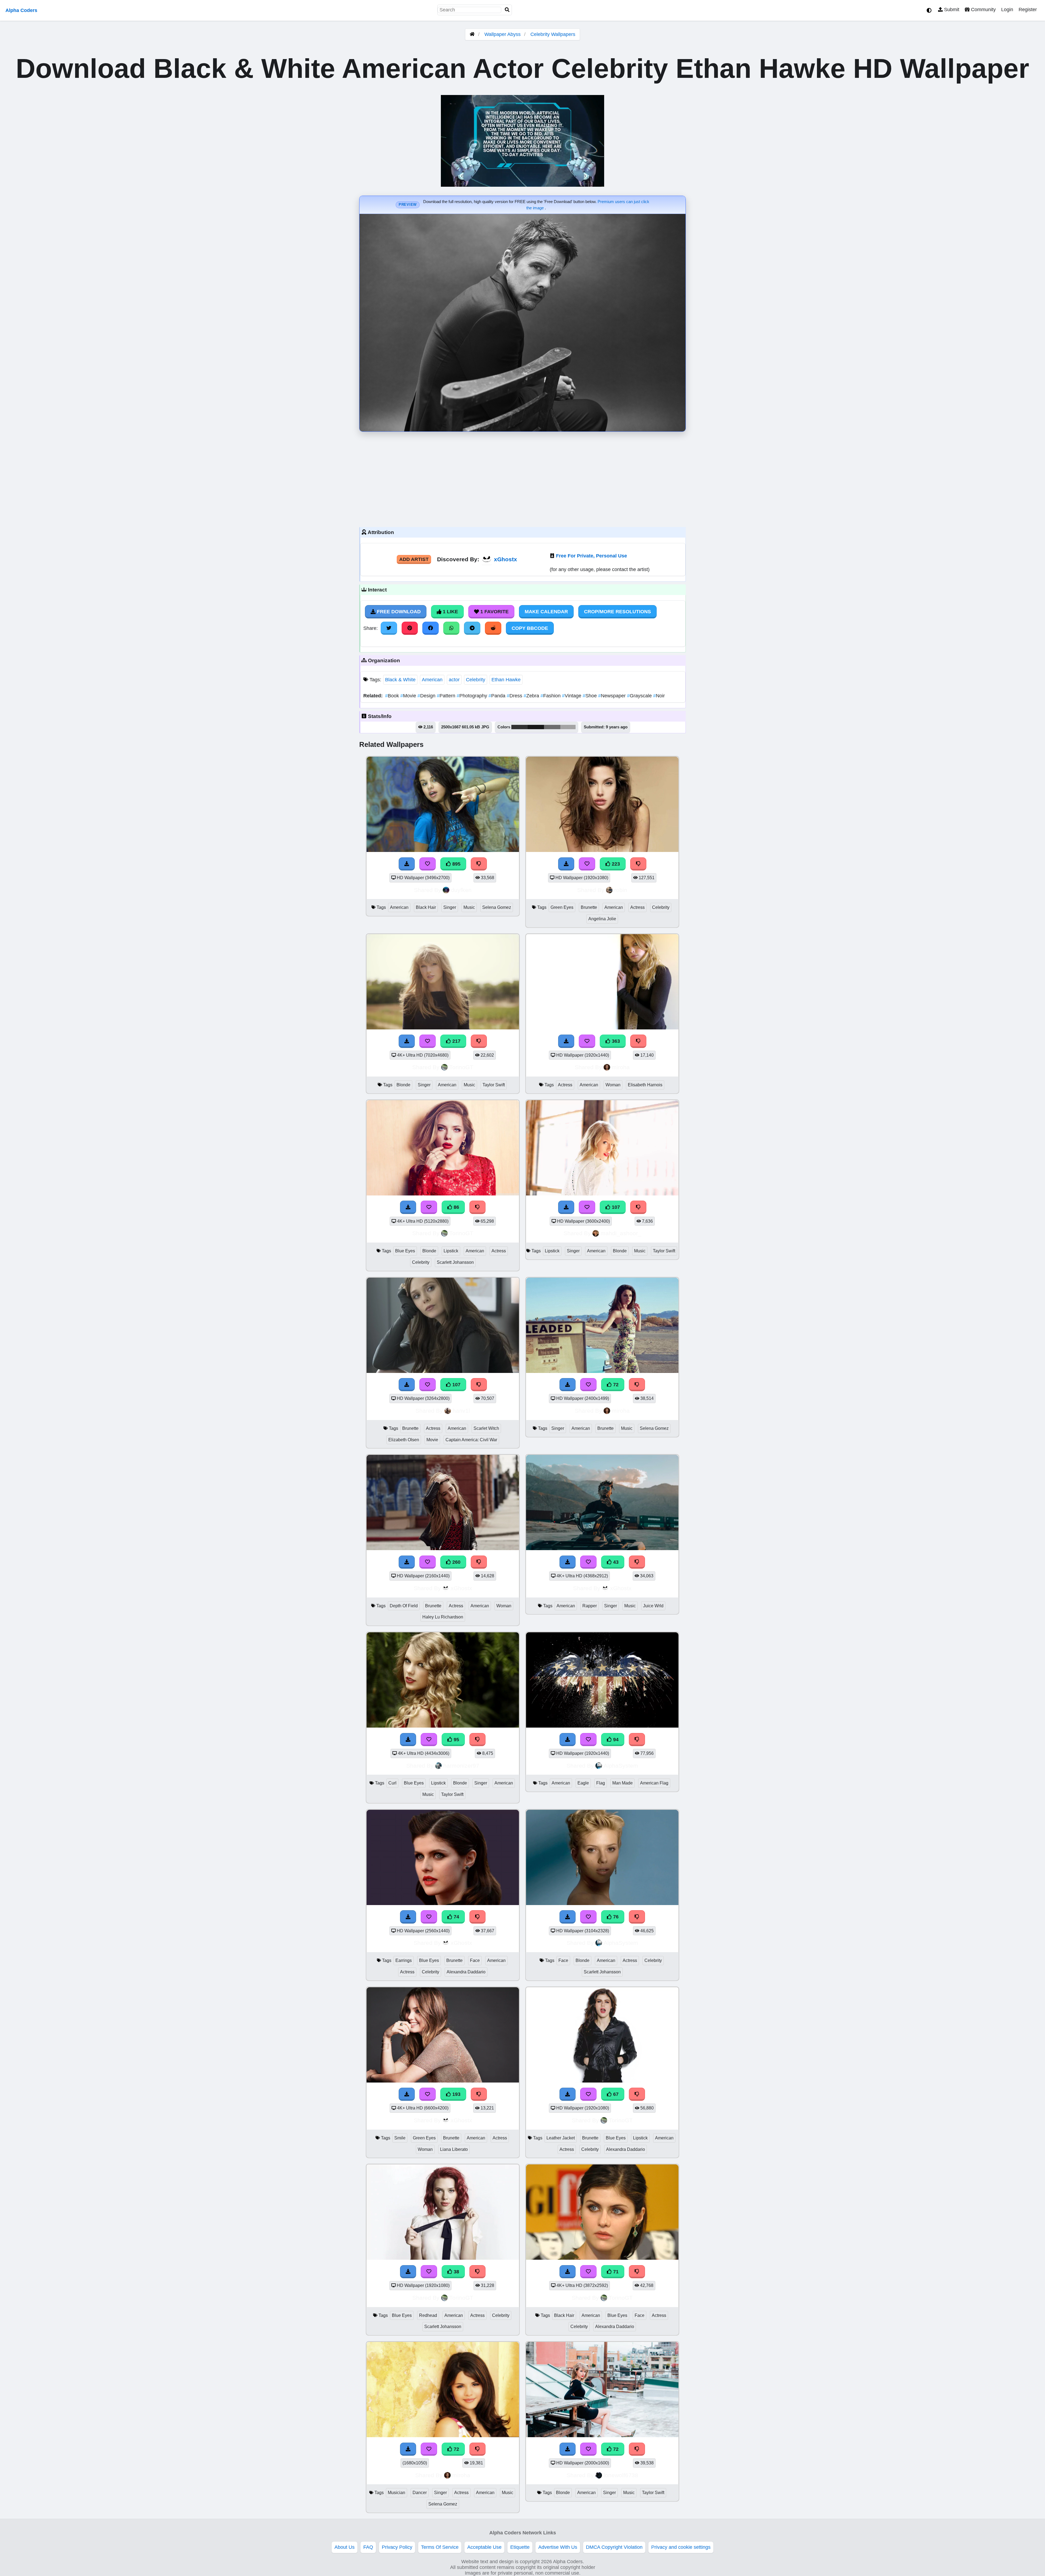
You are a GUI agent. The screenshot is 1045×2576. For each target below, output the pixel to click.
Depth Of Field (404, 1606)
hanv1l (461, 1411)
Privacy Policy (397, 2547)
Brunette (589, 907)
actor (454, 680)
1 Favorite (494, 612)
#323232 (520, 727)
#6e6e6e (552, 727)
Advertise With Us (558, 2547)
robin (621, 890)
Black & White (400, 680)
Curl (392, 1783)
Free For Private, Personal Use (591, 556)
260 (456, 1562)
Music (469, 907)
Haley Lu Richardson (443, 1617)
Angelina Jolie (602, 919)
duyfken (461, 890)
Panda (498, 696)
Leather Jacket (561, 2138)
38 (456, 2272)
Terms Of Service (440, 2547)
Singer (450, 907)
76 (615, 1917)
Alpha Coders (21, 10)
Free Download (398, 612)
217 (456, 1041)
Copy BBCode (530, 628)
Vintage (572, 696)
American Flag (654, 1783)
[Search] (507, 10)
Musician (397, 2493)
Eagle (583, 1783)
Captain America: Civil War (471, 1440)
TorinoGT (461, 1067)
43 (615, 1562)
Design (427, 696)
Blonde (403, 1085)
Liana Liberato (454, 2149)
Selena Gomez (497, 907)
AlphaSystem (621, 1766)
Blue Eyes (405, 1251)
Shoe (590, 696)
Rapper (590, 1606)
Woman (613, 1085)
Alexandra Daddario (466, 1972)
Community (983, 10)
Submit (951, 10)
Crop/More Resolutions (617, 612)
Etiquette (520, 2547)
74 (456, 1917)
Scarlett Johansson (455, 1262)
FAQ (368, 2547)
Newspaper (613, 696)
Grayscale (640, 696)
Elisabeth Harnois (645, 1085)
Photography (473, 696)
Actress (637, 907)
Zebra (532, 696)
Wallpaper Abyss (502, 34)
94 (615, 1740)
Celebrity (476, 680)
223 (615, 864)
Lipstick (451, 1251)
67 (615, 2094)
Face (475, 1960)
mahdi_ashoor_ (621, 1233)
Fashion (551, 696)
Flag (601, 1783)
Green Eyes (562, 907)
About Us (345, 2547)
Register (1028, 10)
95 (456, 1740)
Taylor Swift (494, 1085)
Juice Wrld (653, 1606)
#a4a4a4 (568, 727)
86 (456, 1207)
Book (393, 696)
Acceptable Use (484, 2547)
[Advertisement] (522, 478)
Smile (400, 2138)
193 (456, 2094)
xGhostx (505, 559)
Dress (515, 696)
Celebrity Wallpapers (553, 34)
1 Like (450, 612)
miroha (621, 1067)
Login (1007, 10)
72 (615, 1385)
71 (615, 2272)
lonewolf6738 (621, 2475)
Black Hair (426, 907)
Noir (659, 696)
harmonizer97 (461, 1766)
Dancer (420, 2493)
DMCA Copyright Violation (614, 2547)
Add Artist (414, 559)
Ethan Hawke (506, 680)
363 (615, 1041)
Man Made (623, 1783)
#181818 (536, 727)
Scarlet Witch (486, 1428)
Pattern (447, 696)
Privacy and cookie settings (681, 2547)
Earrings (404, 1960)
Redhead (428, 2315)
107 (615, 1207)
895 (456, 864)
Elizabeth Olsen (404, 1440)
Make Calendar (546, 612)
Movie (409, 696)
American (432, 680)
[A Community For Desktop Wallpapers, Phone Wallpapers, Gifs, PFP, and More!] (472, 34)
